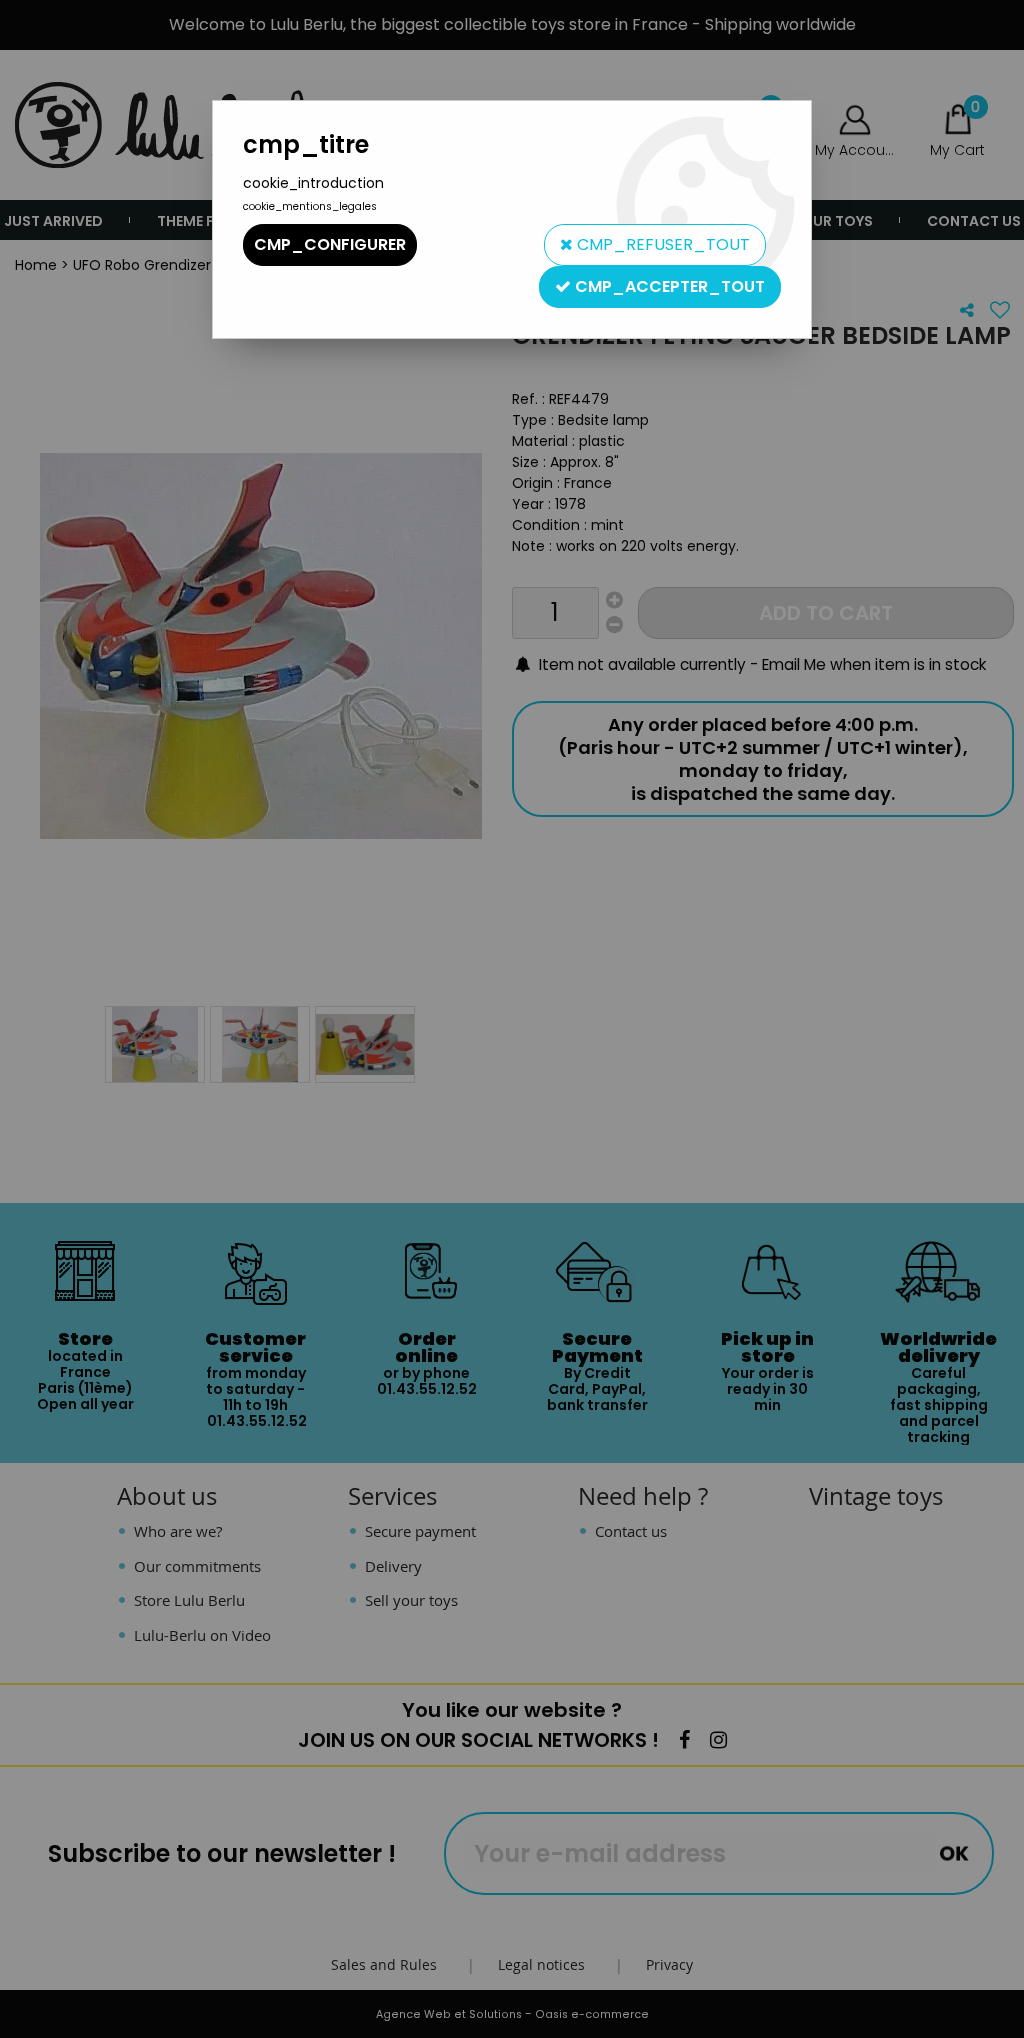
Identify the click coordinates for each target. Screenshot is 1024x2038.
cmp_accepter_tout (668, 286)
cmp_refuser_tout (661, 244)
